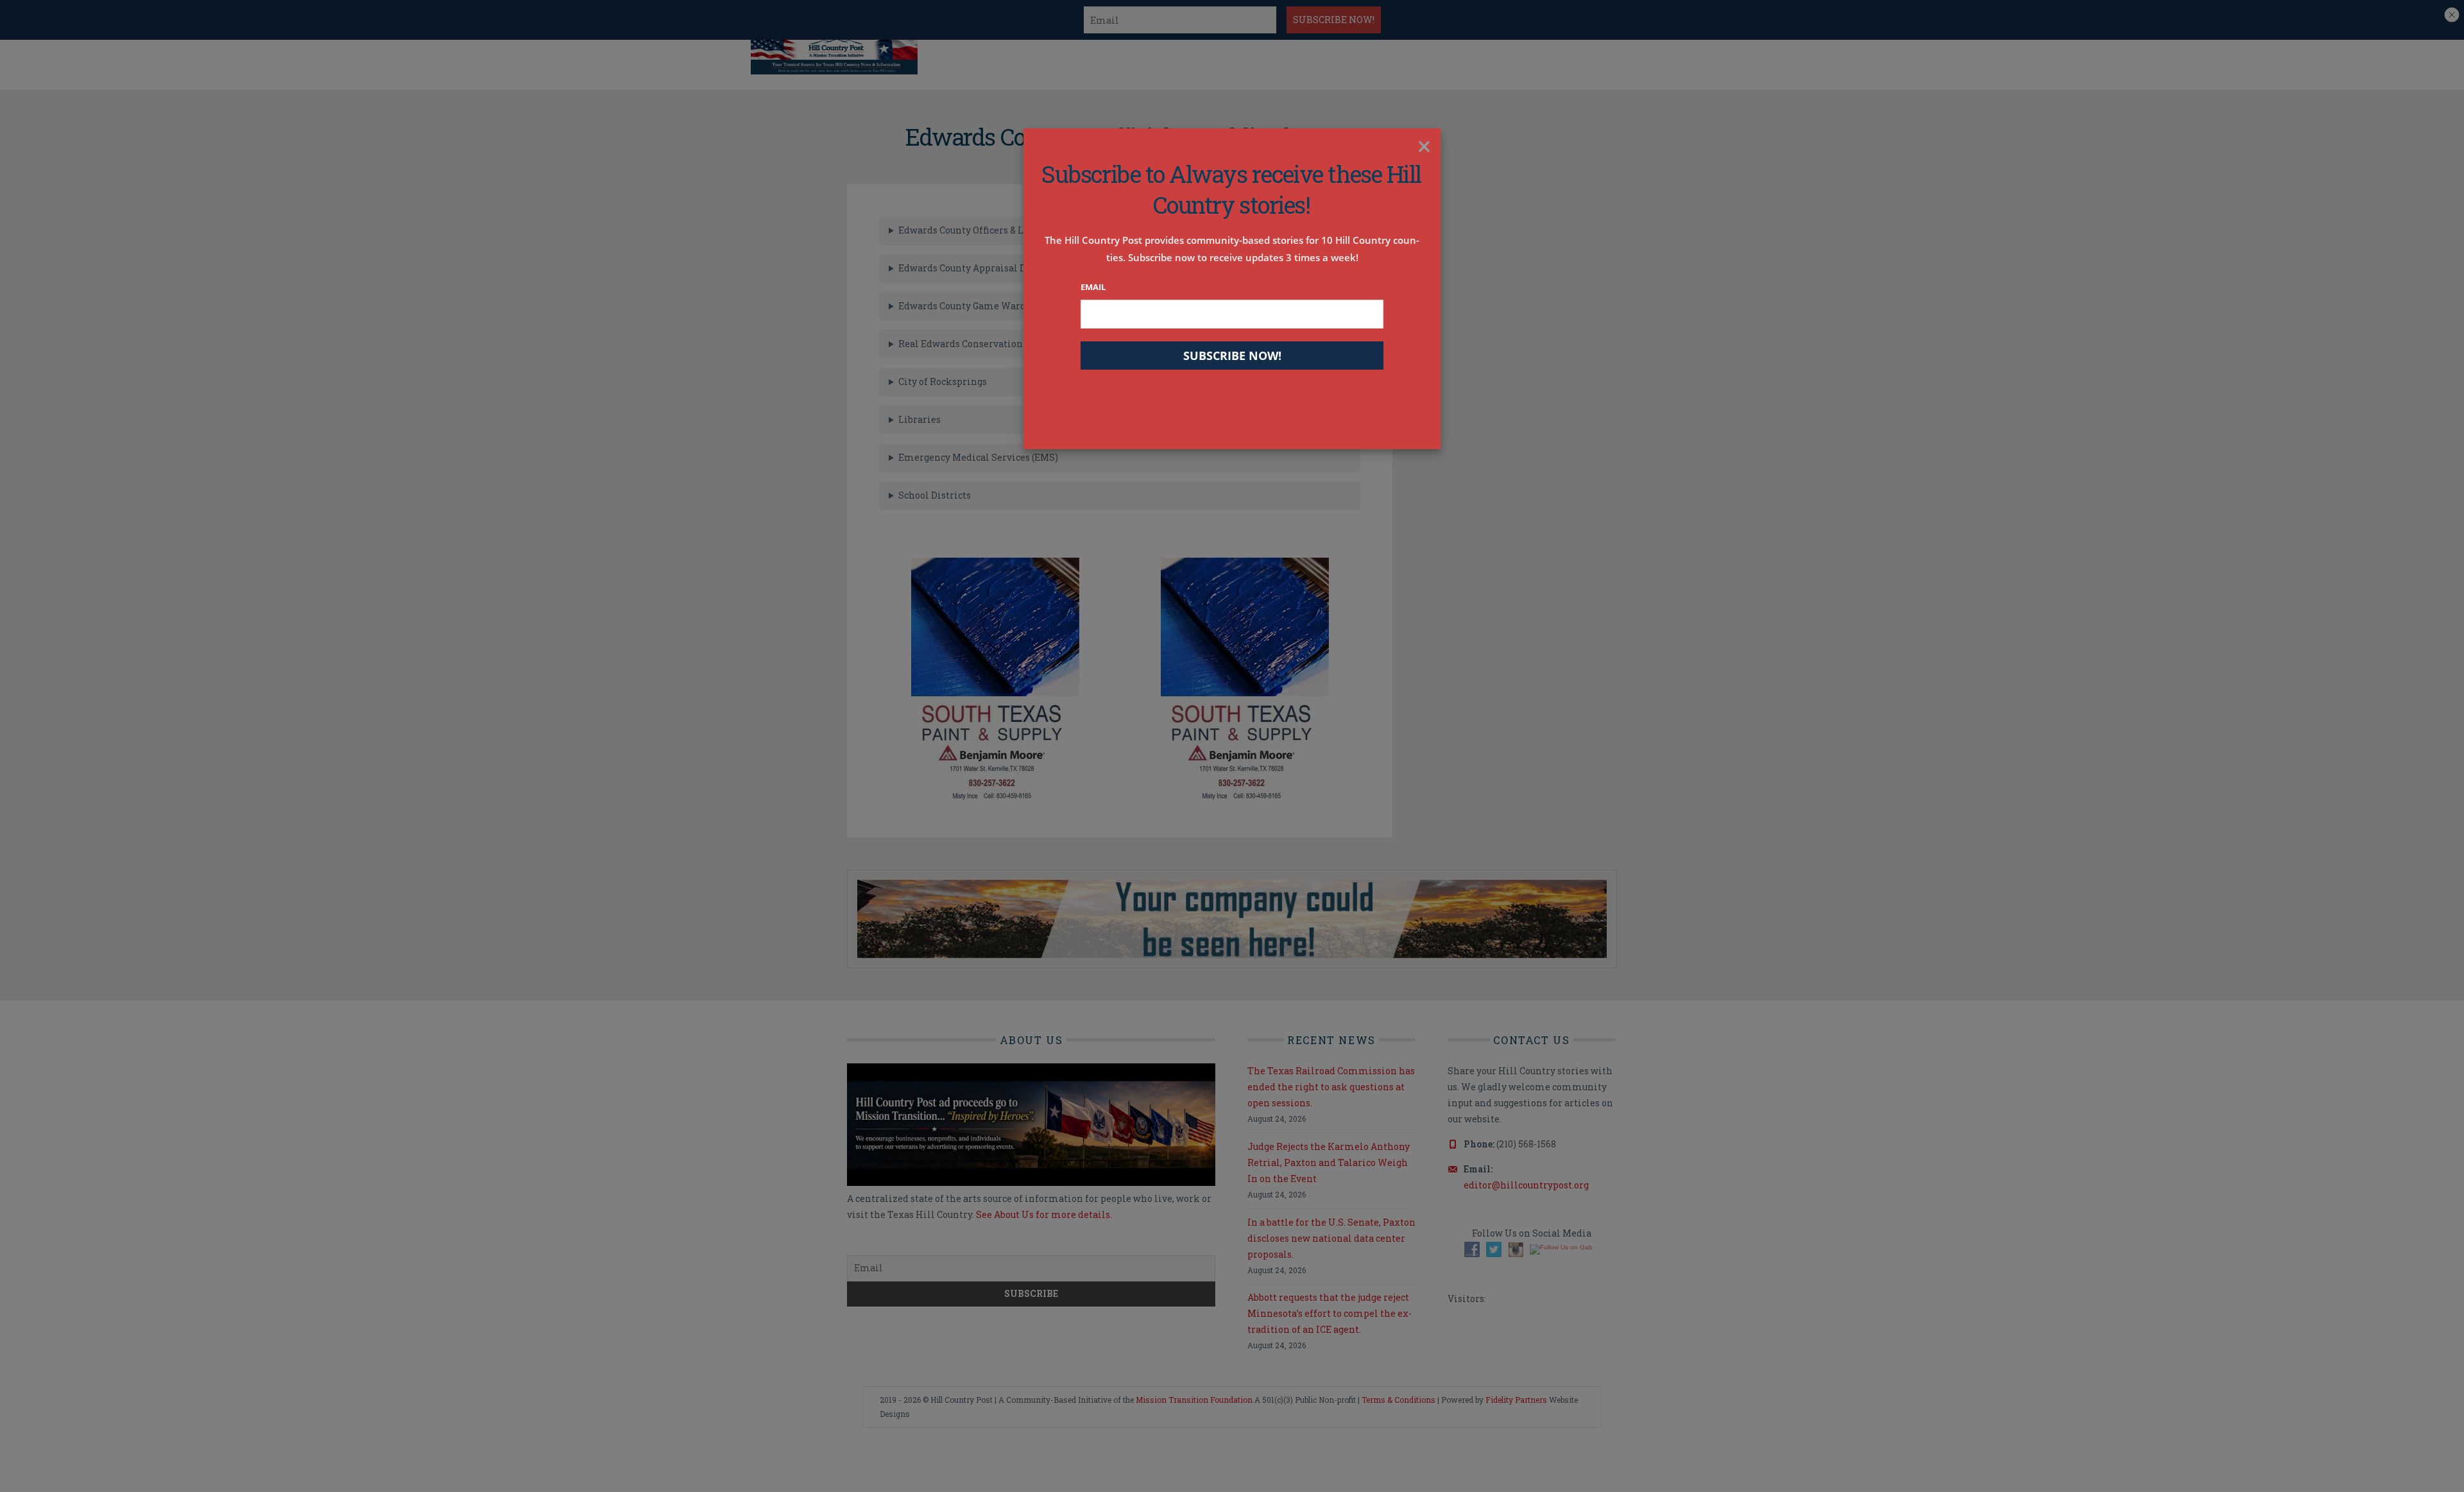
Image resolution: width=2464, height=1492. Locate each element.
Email (1093, 287)
